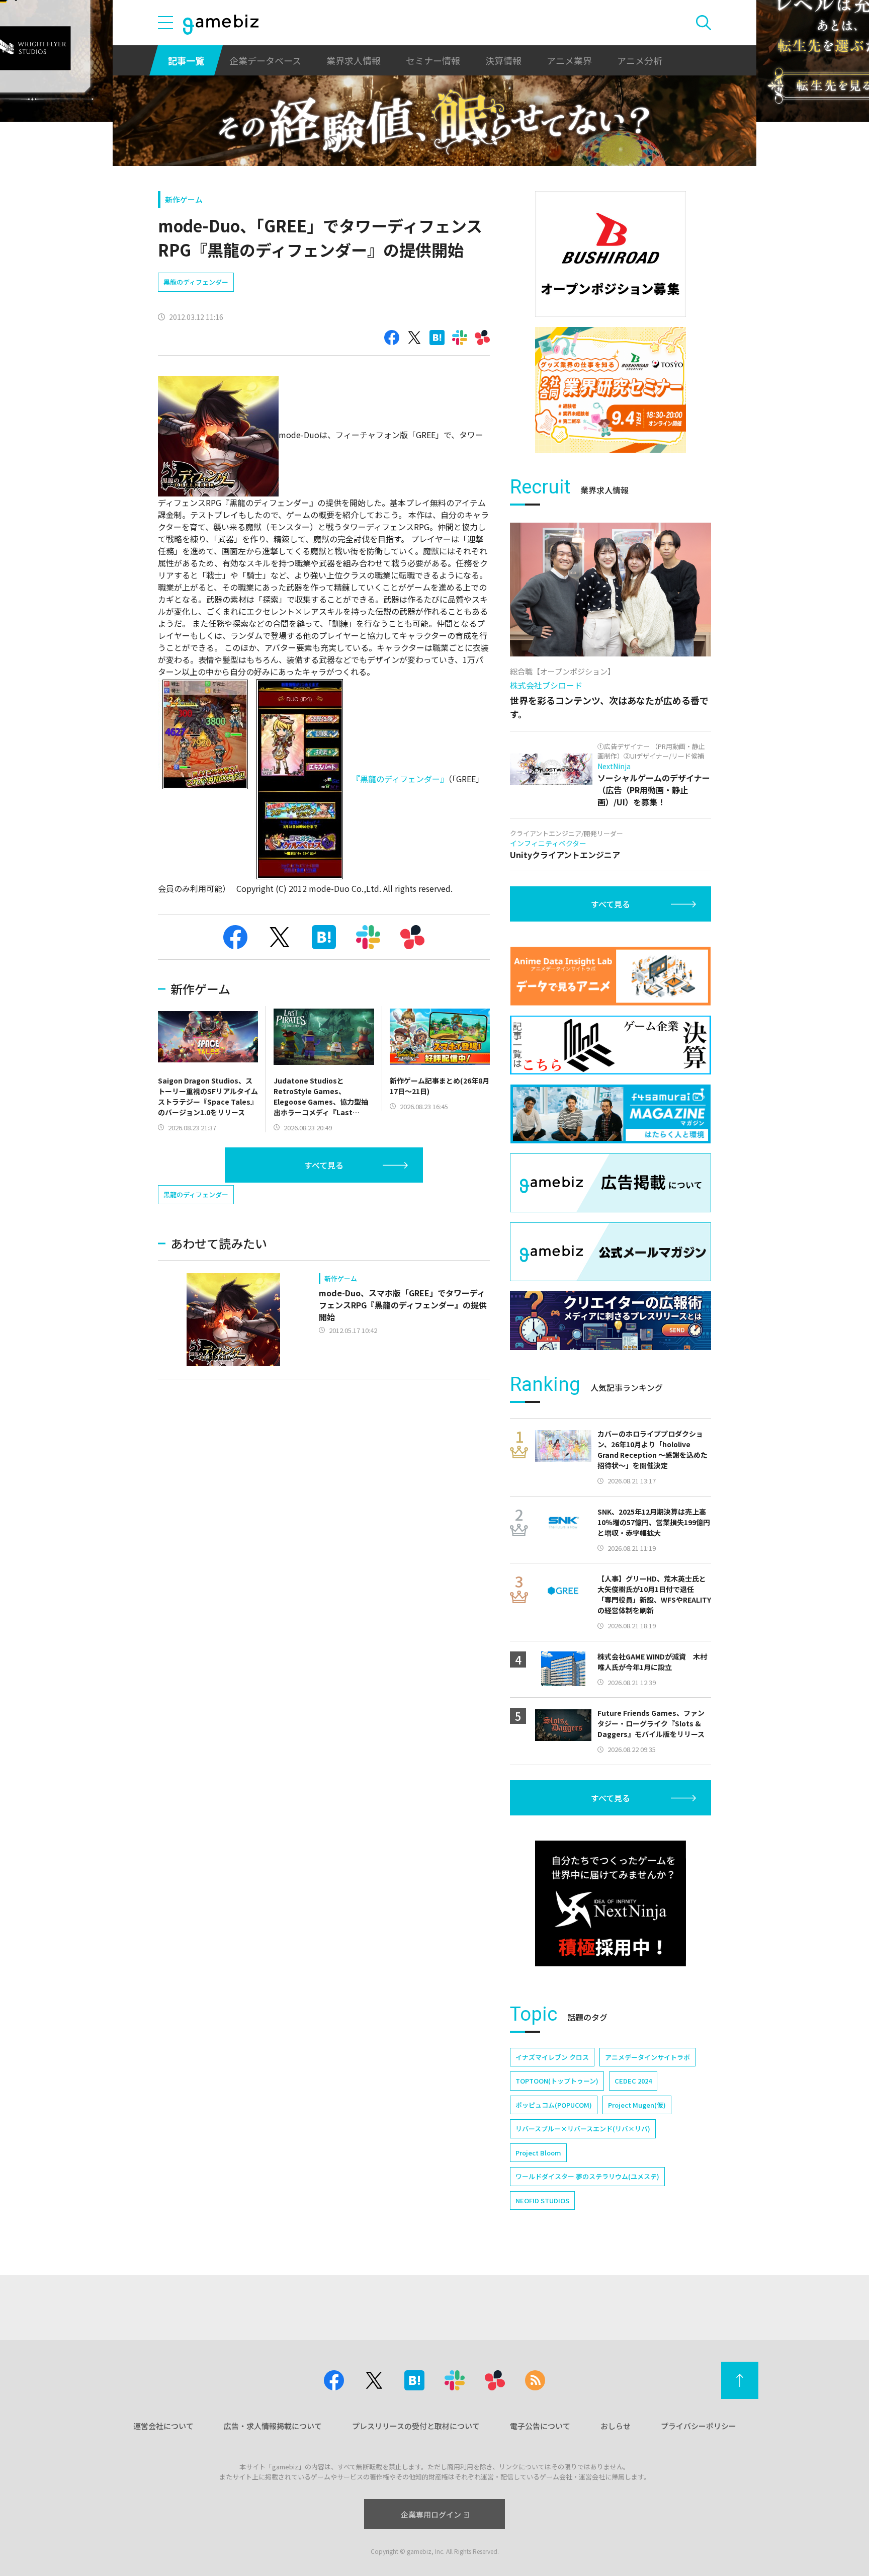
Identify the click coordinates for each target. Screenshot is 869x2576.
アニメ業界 (569, 60)
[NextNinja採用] (611, 1903)
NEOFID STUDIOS (542, 2200)
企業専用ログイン (431, 2514)
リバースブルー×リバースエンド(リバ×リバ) (583, 2129)
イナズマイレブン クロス (552, 2057)
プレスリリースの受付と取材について (416, 2426)
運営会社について (163, 2426)
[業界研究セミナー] (611, 390)
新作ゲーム (184, 199)
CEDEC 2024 (633, 2081)
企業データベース (265, 60)
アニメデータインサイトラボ (647, 2057)
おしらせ (616, 2426)
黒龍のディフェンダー (196, 282)
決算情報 (503, 60)
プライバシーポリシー (699, 2426)
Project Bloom (538, 2153)
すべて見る (324, 1165)
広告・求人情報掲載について (273, 2426)
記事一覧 (186, 60)
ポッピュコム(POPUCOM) (554, 2105)
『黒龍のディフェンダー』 (400, 778)
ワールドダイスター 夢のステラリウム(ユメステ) (587, 2176)
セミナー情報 (433, 60)
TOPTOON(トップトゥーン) (557, 2081)
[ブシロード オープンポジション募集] (611, 254)
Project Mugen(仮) (637, 2105)
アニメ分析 (640, 60)
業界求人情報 (354, 60)
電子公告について (540, 2426)
